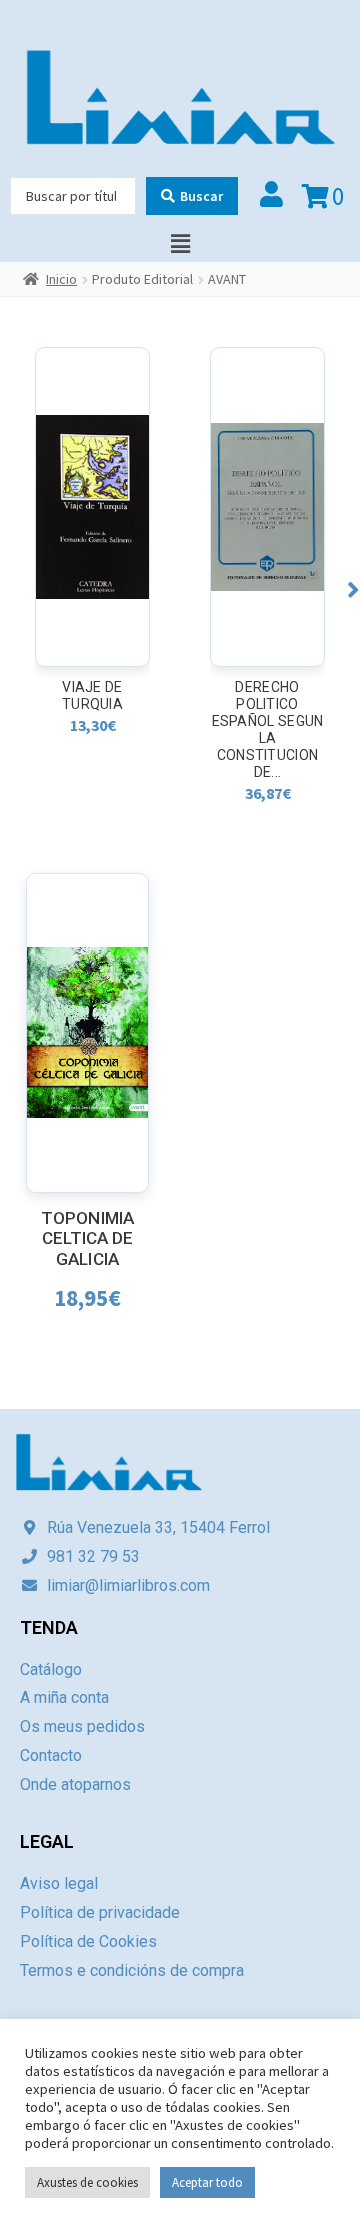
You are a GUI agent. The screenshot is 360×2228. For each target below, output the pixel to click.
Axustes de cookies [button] (87, 2182)
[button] (353, 589)
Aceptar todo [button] (207, 2182)
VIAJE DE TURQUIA (92, 695)
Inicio (61, 279)
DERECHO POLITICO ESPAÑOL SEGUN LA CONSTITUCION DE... (268, 729)
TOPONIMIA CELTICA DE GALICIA (87, 1238)
